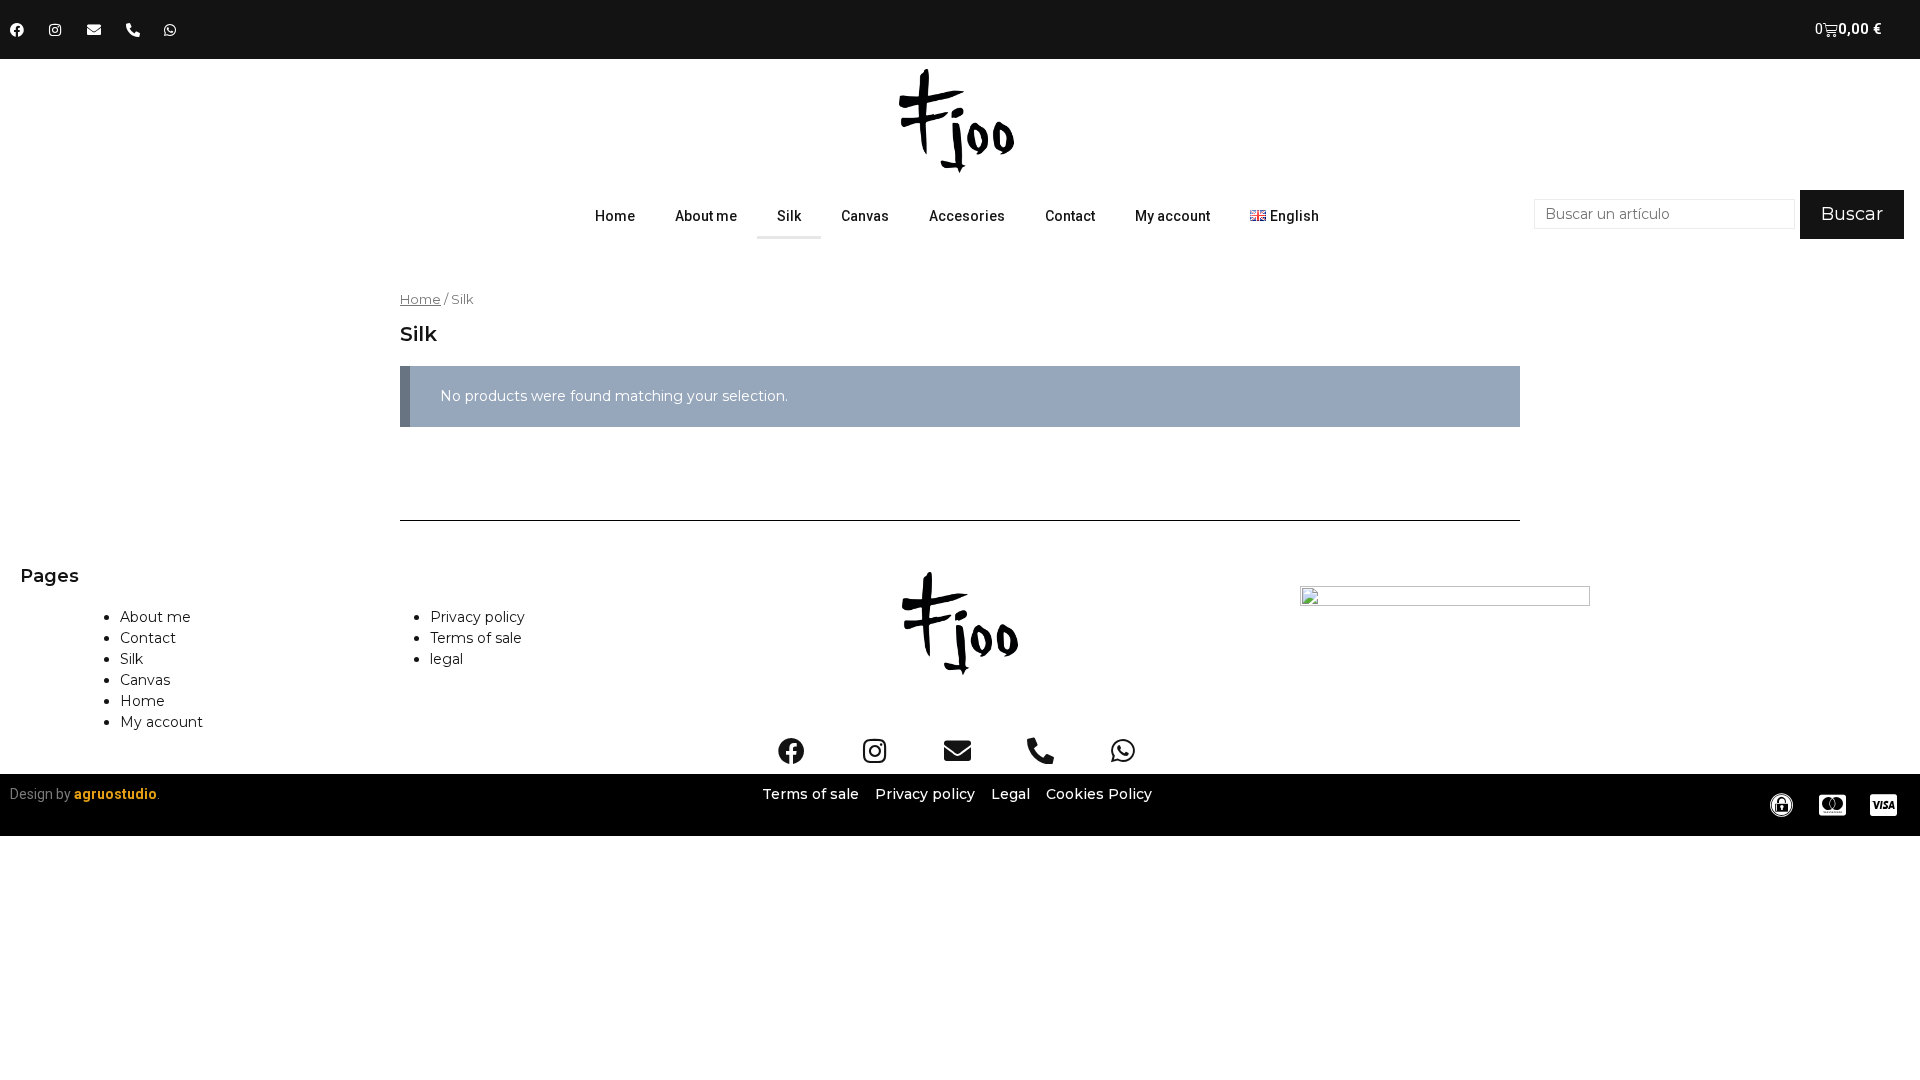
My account (1172, 216)
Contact (1070, 216)
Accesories (967, 216)
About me (706, 216)
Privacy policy (477, 617)
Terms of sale (476, 638)
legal (446, 659)
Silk (789, 216)
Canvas (865, 216)
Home (615, 216)
